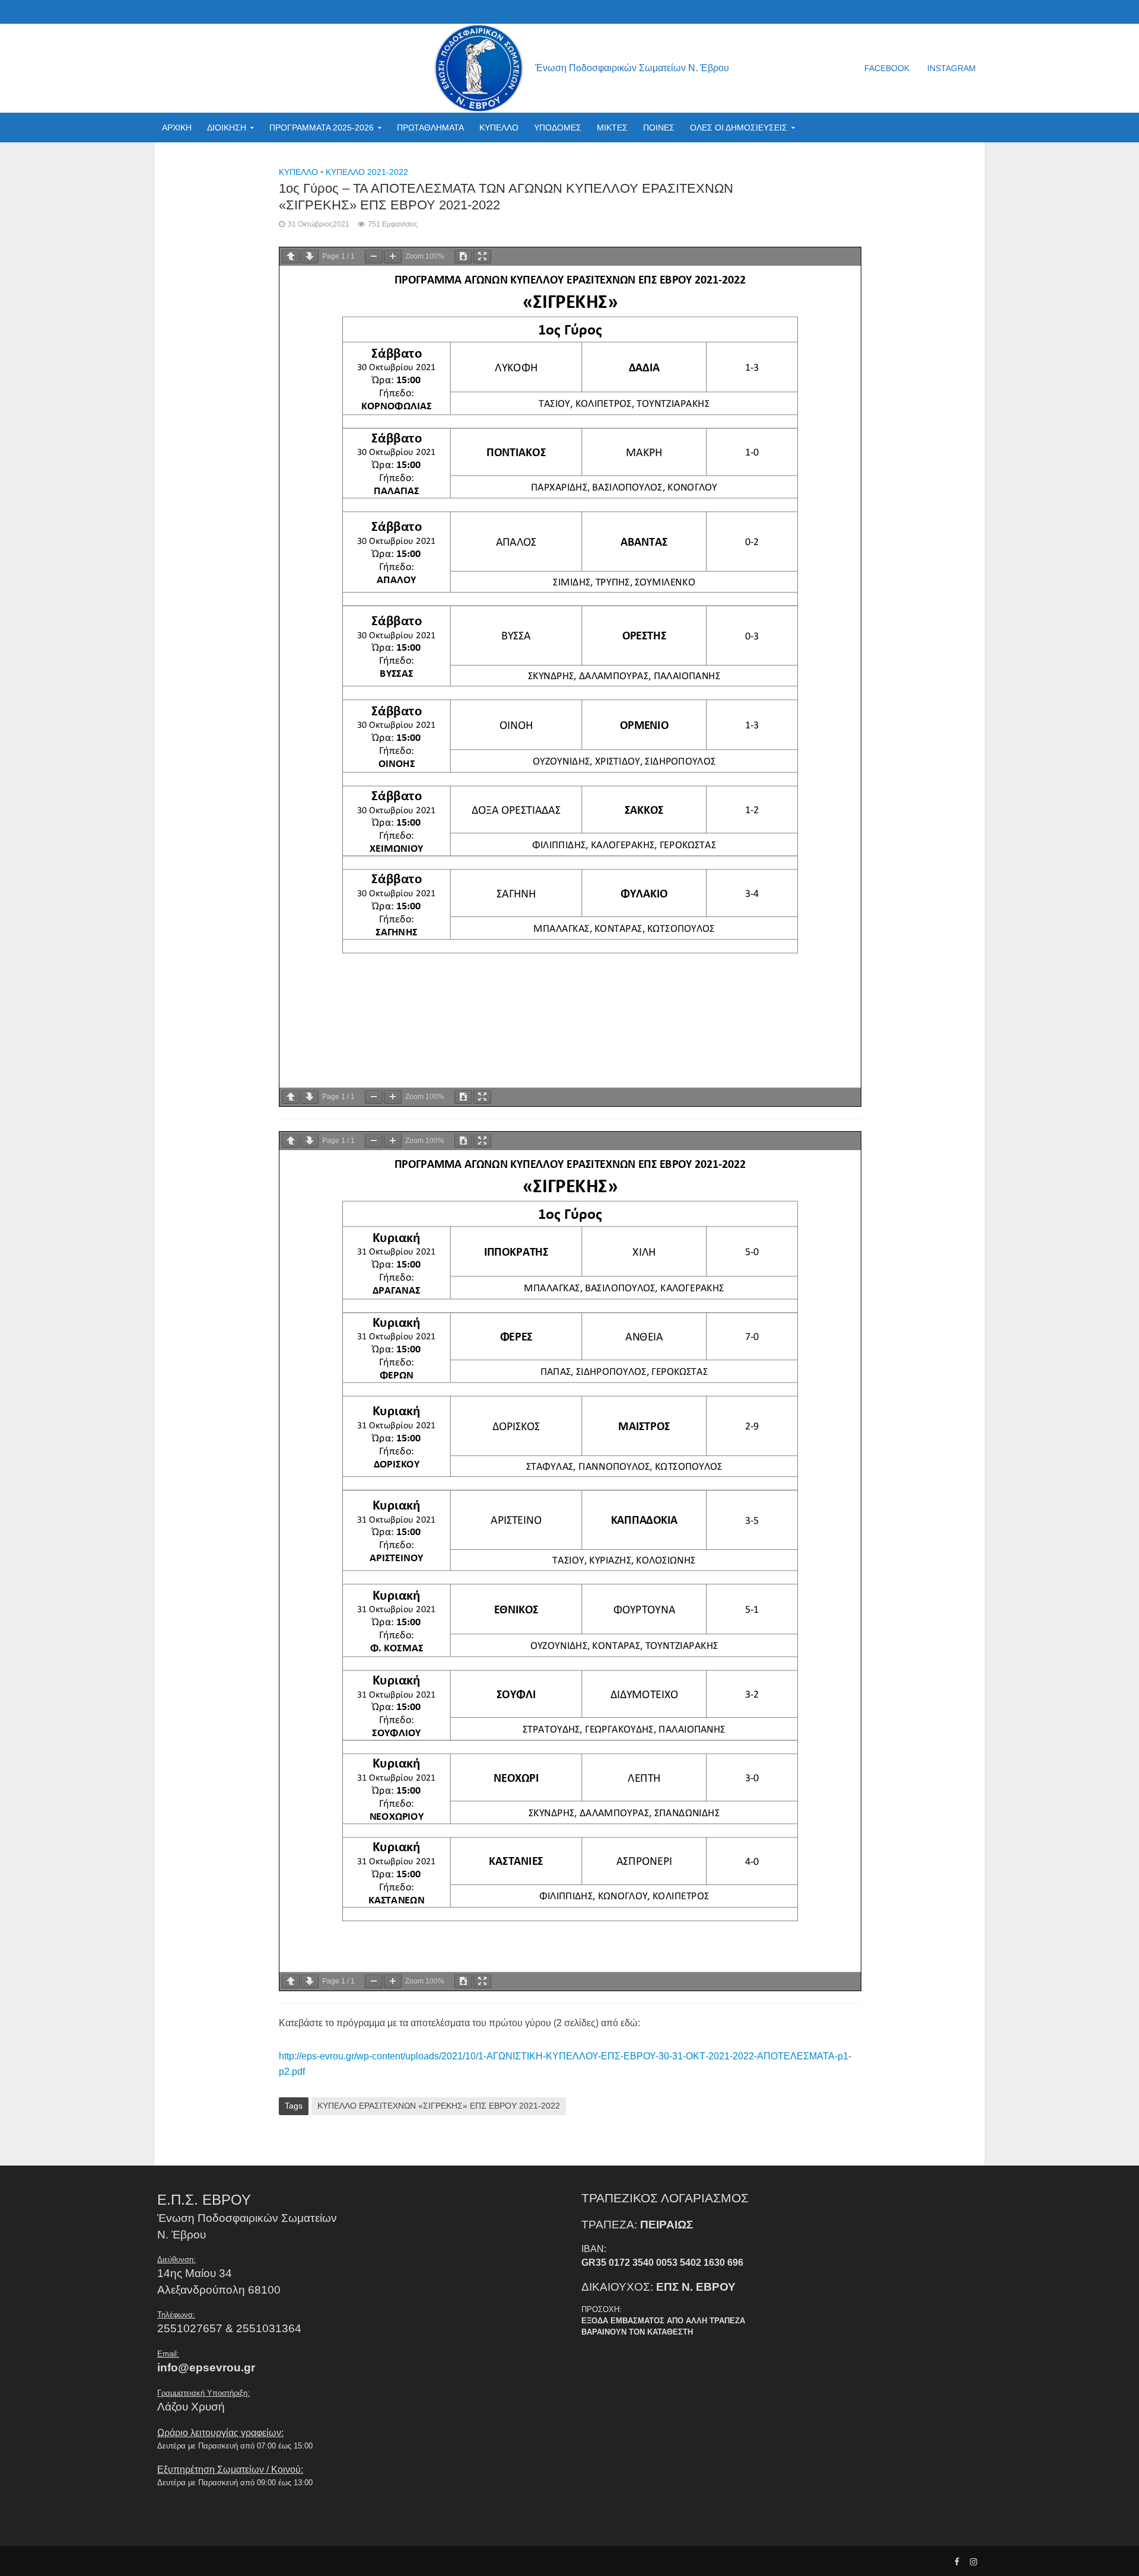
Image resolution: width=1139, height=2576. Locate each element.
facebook (887, 68)
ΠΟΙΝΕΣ (659, 128)
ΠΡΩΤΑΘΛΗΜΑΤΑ (430, 128)
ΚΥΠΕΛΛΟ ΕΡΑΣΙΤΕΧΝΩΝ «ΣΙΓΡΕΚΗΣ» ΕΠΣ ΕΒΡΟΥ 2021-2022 (439, 2106)
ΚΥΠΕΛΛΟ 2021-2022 (367, 172)
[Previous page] (291, 257)
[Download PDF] (463, 257)
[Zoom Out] (374, 257)
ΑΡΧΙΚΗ (177, 128)
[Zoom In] (393, 257)
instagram (952, 68)
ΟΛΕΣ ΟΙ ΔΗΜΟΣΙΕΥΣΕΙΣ (739, 128)
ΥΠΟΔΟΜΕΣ (558, 128)
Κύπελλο (298, 172)
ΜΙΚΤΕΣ (612, 128)
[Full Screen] (482, 257)
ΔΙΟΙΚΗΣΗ (227, 128)
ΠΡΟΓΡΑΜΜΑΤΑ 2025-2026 (322, 128)
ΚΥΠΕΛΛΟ (499, 128)
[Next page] (310, 257)
